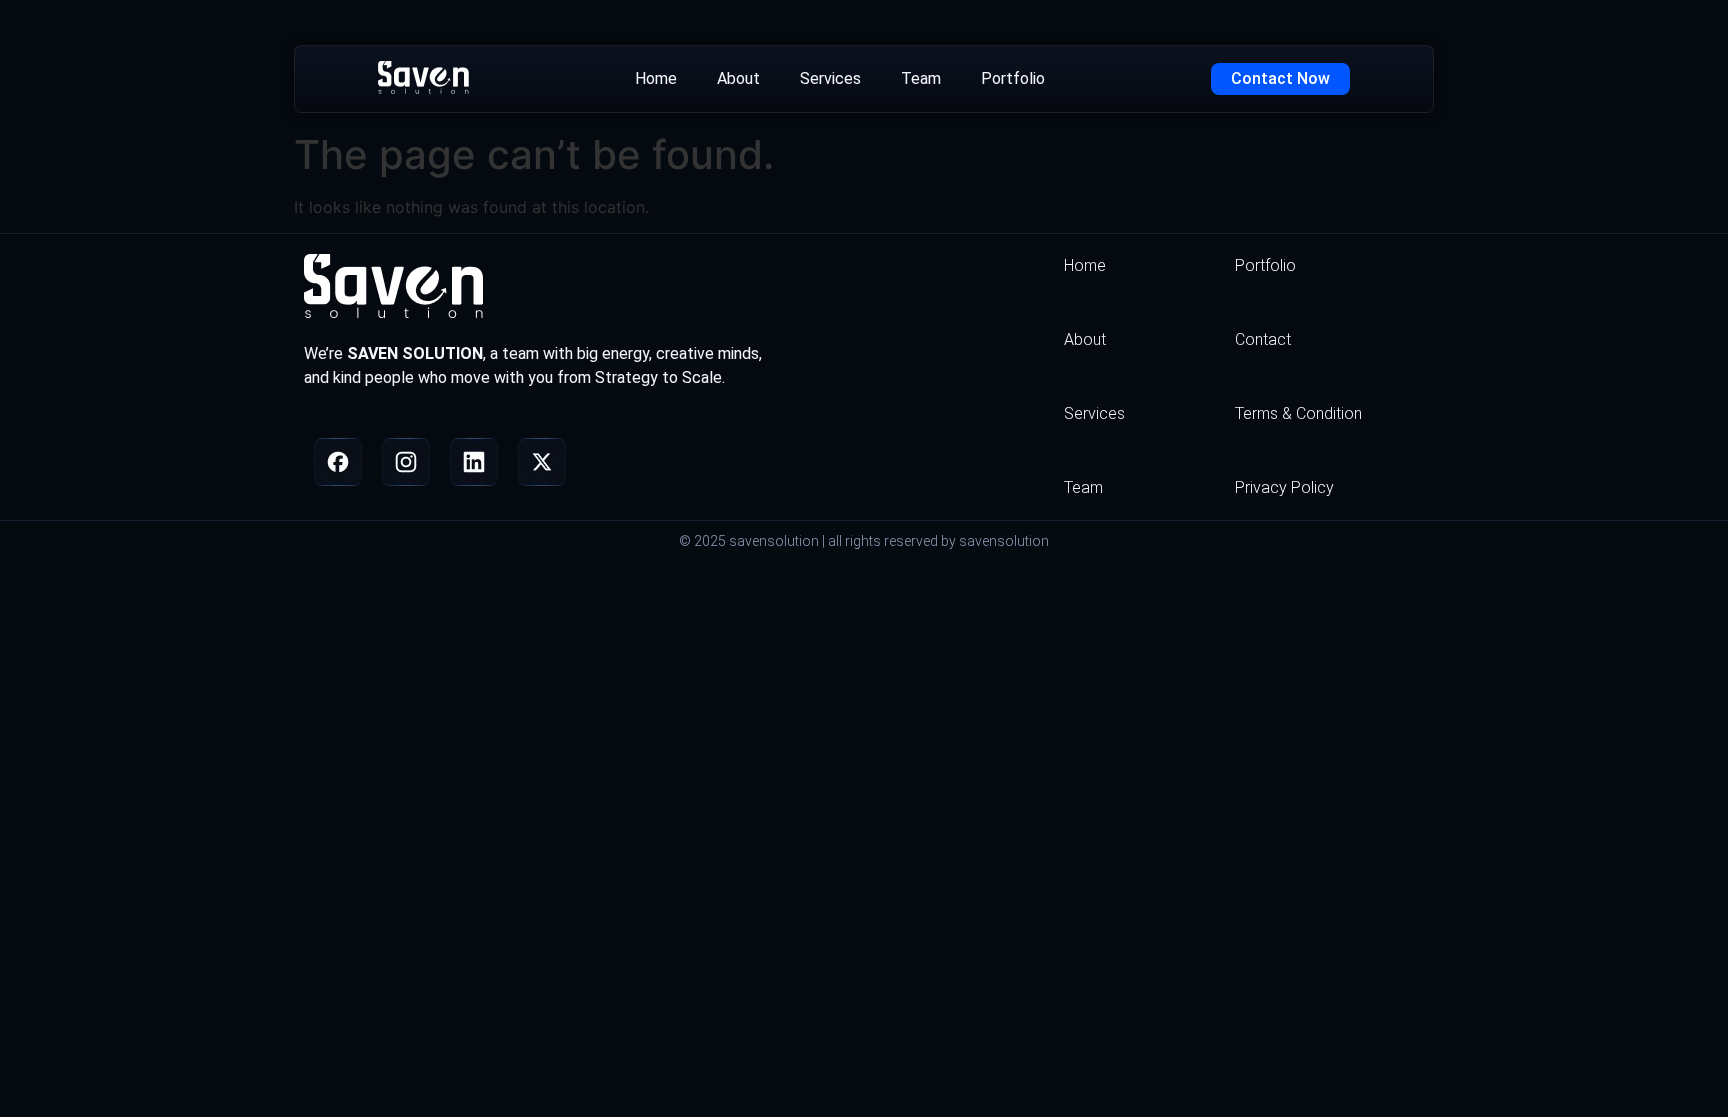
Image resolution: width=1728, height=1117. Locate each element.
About (738, 78)
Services (830, 78)
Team (921, 78)
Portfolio (1013, 78)
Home (656, 78)
